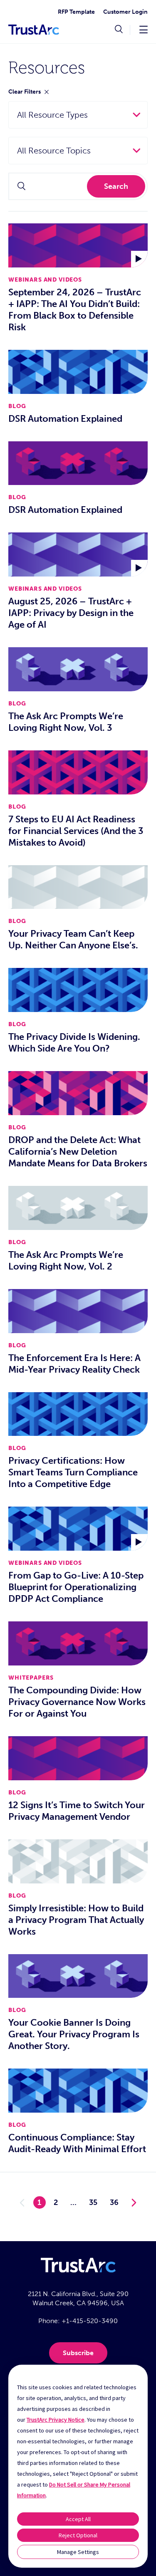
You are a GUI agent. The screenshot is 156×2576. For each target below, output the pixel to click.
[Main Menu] (144, 29)
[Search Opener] (119, 30)
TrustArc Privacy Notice (56, 2420)
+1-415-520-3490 (90, 2321)
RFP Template (76, 12)
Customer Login (125, 12)
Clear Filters (25, 92)
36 (114, 2202)
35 (93, 2202)
